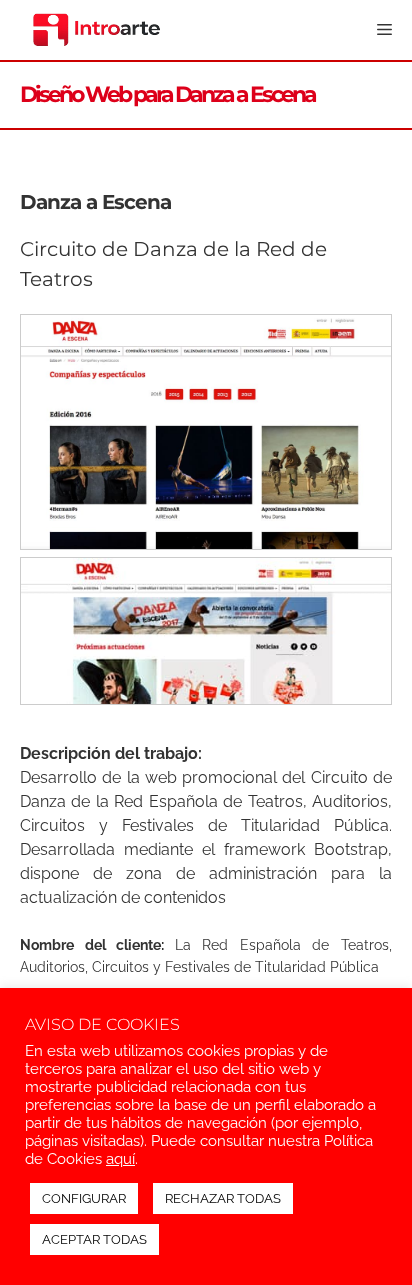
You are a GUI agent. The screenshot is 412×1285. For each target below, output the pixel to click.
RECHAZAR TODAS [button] (223, 1198)
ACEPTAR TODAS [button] (94, 1239)
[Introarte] (97, 30)
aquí (120, 1158)
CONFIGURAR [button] (84, 1198)
